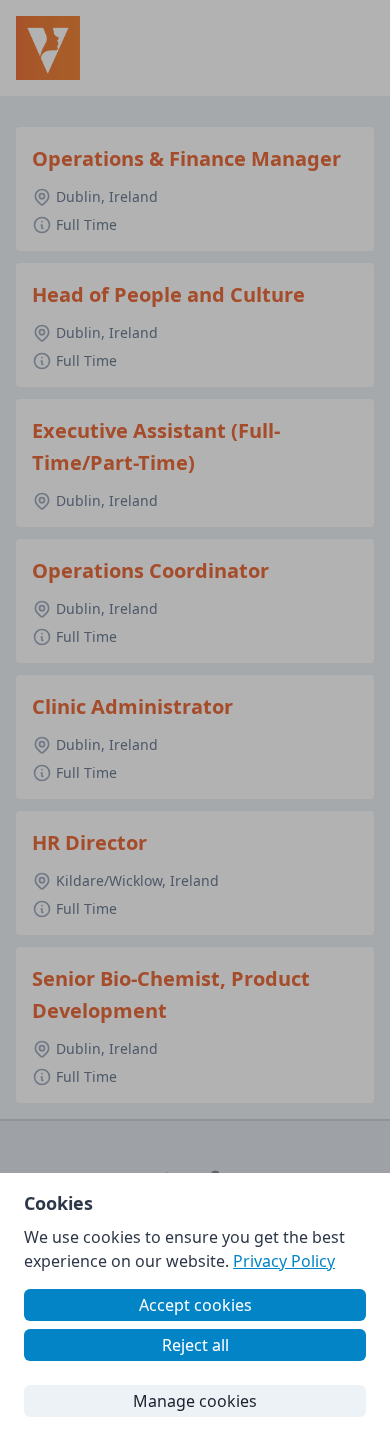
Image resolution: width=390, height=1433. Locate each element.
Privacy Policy (284, 1261)
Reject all (195, 1345)
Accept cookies (195, 1305)
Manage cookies (195, 1401)
